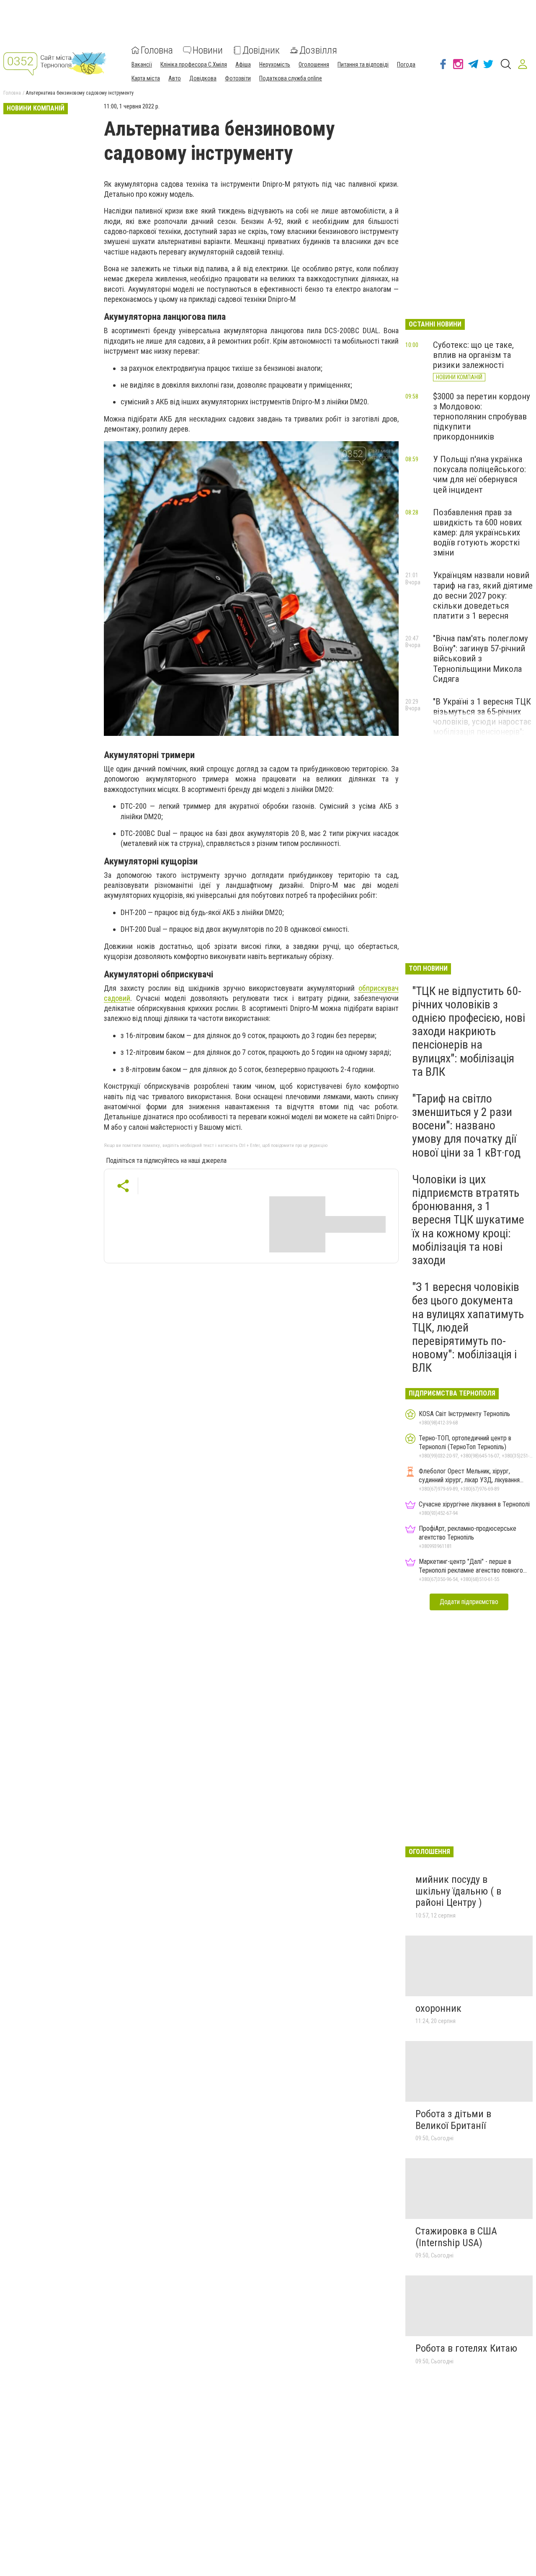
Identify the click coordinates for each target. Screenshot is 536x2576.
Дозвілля (318, 50)
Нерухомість (275, 64)
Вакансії (142, 64)
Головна (157, 50)
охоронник (438, 2008)
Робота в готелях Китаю (466, 2348)
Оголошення (314, 64)
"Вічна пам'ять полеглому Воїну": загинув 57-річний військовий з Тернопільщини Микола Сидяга (481, 659)
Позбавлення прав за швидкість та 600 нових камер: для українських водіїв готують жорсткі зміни (477, 533)
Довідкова (203, 78)
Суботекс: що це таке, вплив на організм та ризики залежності (473, 355)
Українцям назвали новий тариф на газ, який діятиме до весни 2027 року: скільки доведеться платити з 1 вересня (483, 595)
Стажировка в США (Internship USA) (456, 2237)
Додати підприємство (469, 1602)
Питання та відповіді (363, 64)
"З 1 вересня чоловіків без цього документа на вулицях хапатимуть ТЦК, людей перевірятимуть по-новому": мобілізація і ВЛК (468, 1327)
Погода (406, 64)
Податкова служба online (291, 78)
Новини (208, 50)
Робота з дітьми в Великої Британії (453, 2120)
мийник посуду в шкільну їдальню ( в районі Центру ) (458, 1891)
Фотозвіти (238, 78)
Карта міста (146, 78)
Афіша (243, 64)
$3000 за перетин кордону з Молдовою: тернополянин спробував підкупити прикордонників (482, 417)
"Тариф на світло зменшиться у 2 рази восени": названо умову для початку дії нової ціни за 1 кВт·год (466, 1126)
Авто (175, 78)
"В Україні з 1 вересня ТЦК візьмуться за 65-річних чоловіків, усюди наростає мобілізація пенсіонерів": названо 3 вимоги (482, 722)
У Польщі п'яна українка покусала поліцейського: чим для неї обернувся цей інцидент (479, 474)
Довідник (261, 50)
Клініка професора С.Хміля (194, 64)
